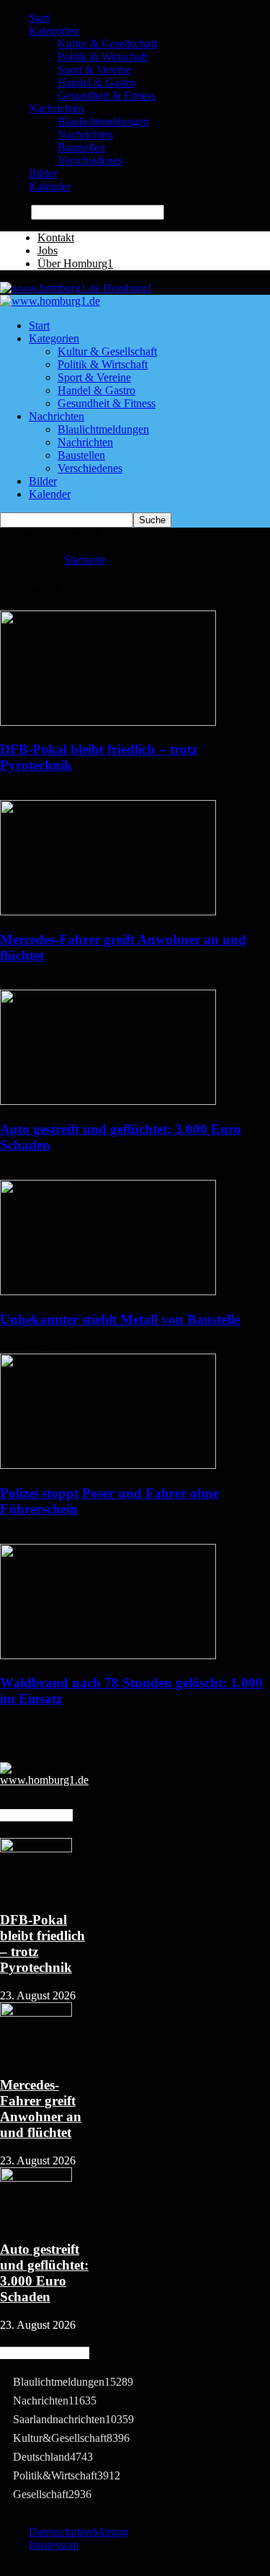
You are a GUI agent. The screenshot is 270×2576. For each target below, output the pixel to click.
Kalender (50, 186)
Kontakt (56, 237)
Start (39, 18)
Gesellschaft (52, 2494)
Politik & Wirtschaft (103, 57)
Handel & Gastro (96, 83)
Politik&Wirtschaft (67, 2475)
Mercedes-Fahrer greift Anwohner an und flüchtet (41, 2109)
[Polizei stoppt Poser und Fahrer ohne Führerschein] (108, 1465)
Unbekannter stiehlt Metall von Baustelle (120, 1319)
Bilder (43, 173)
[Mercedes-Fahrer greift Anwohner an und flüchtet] (108, 911)
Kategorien (54, 31)
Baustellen (81, 147)
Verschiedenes (90, 160)
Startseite (85, 560)
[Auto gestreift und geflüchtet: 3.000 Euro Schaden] (108, 1101)
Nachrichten (57, 108)
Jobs (48, 250)
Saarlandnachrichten (73, 2419)
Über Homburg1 (75, 263)
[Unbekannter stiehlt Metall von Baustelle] (108, 1291)
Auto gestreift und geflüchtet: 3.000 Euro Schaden (44, 2273)
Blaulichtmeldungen (103, 121)
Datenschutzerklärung (78, 2532)
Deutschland (53, 2457)
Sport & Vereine (94, 70)
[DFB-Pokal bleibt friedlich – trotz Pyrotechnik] (108, 722)
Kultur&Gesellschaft (71, 2438)
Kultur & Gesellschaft (107, 44)
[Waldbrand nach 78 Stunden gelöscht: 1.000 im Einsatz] (108, 1655)
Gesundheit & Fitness (107, 96)
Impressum (54, 2545)
